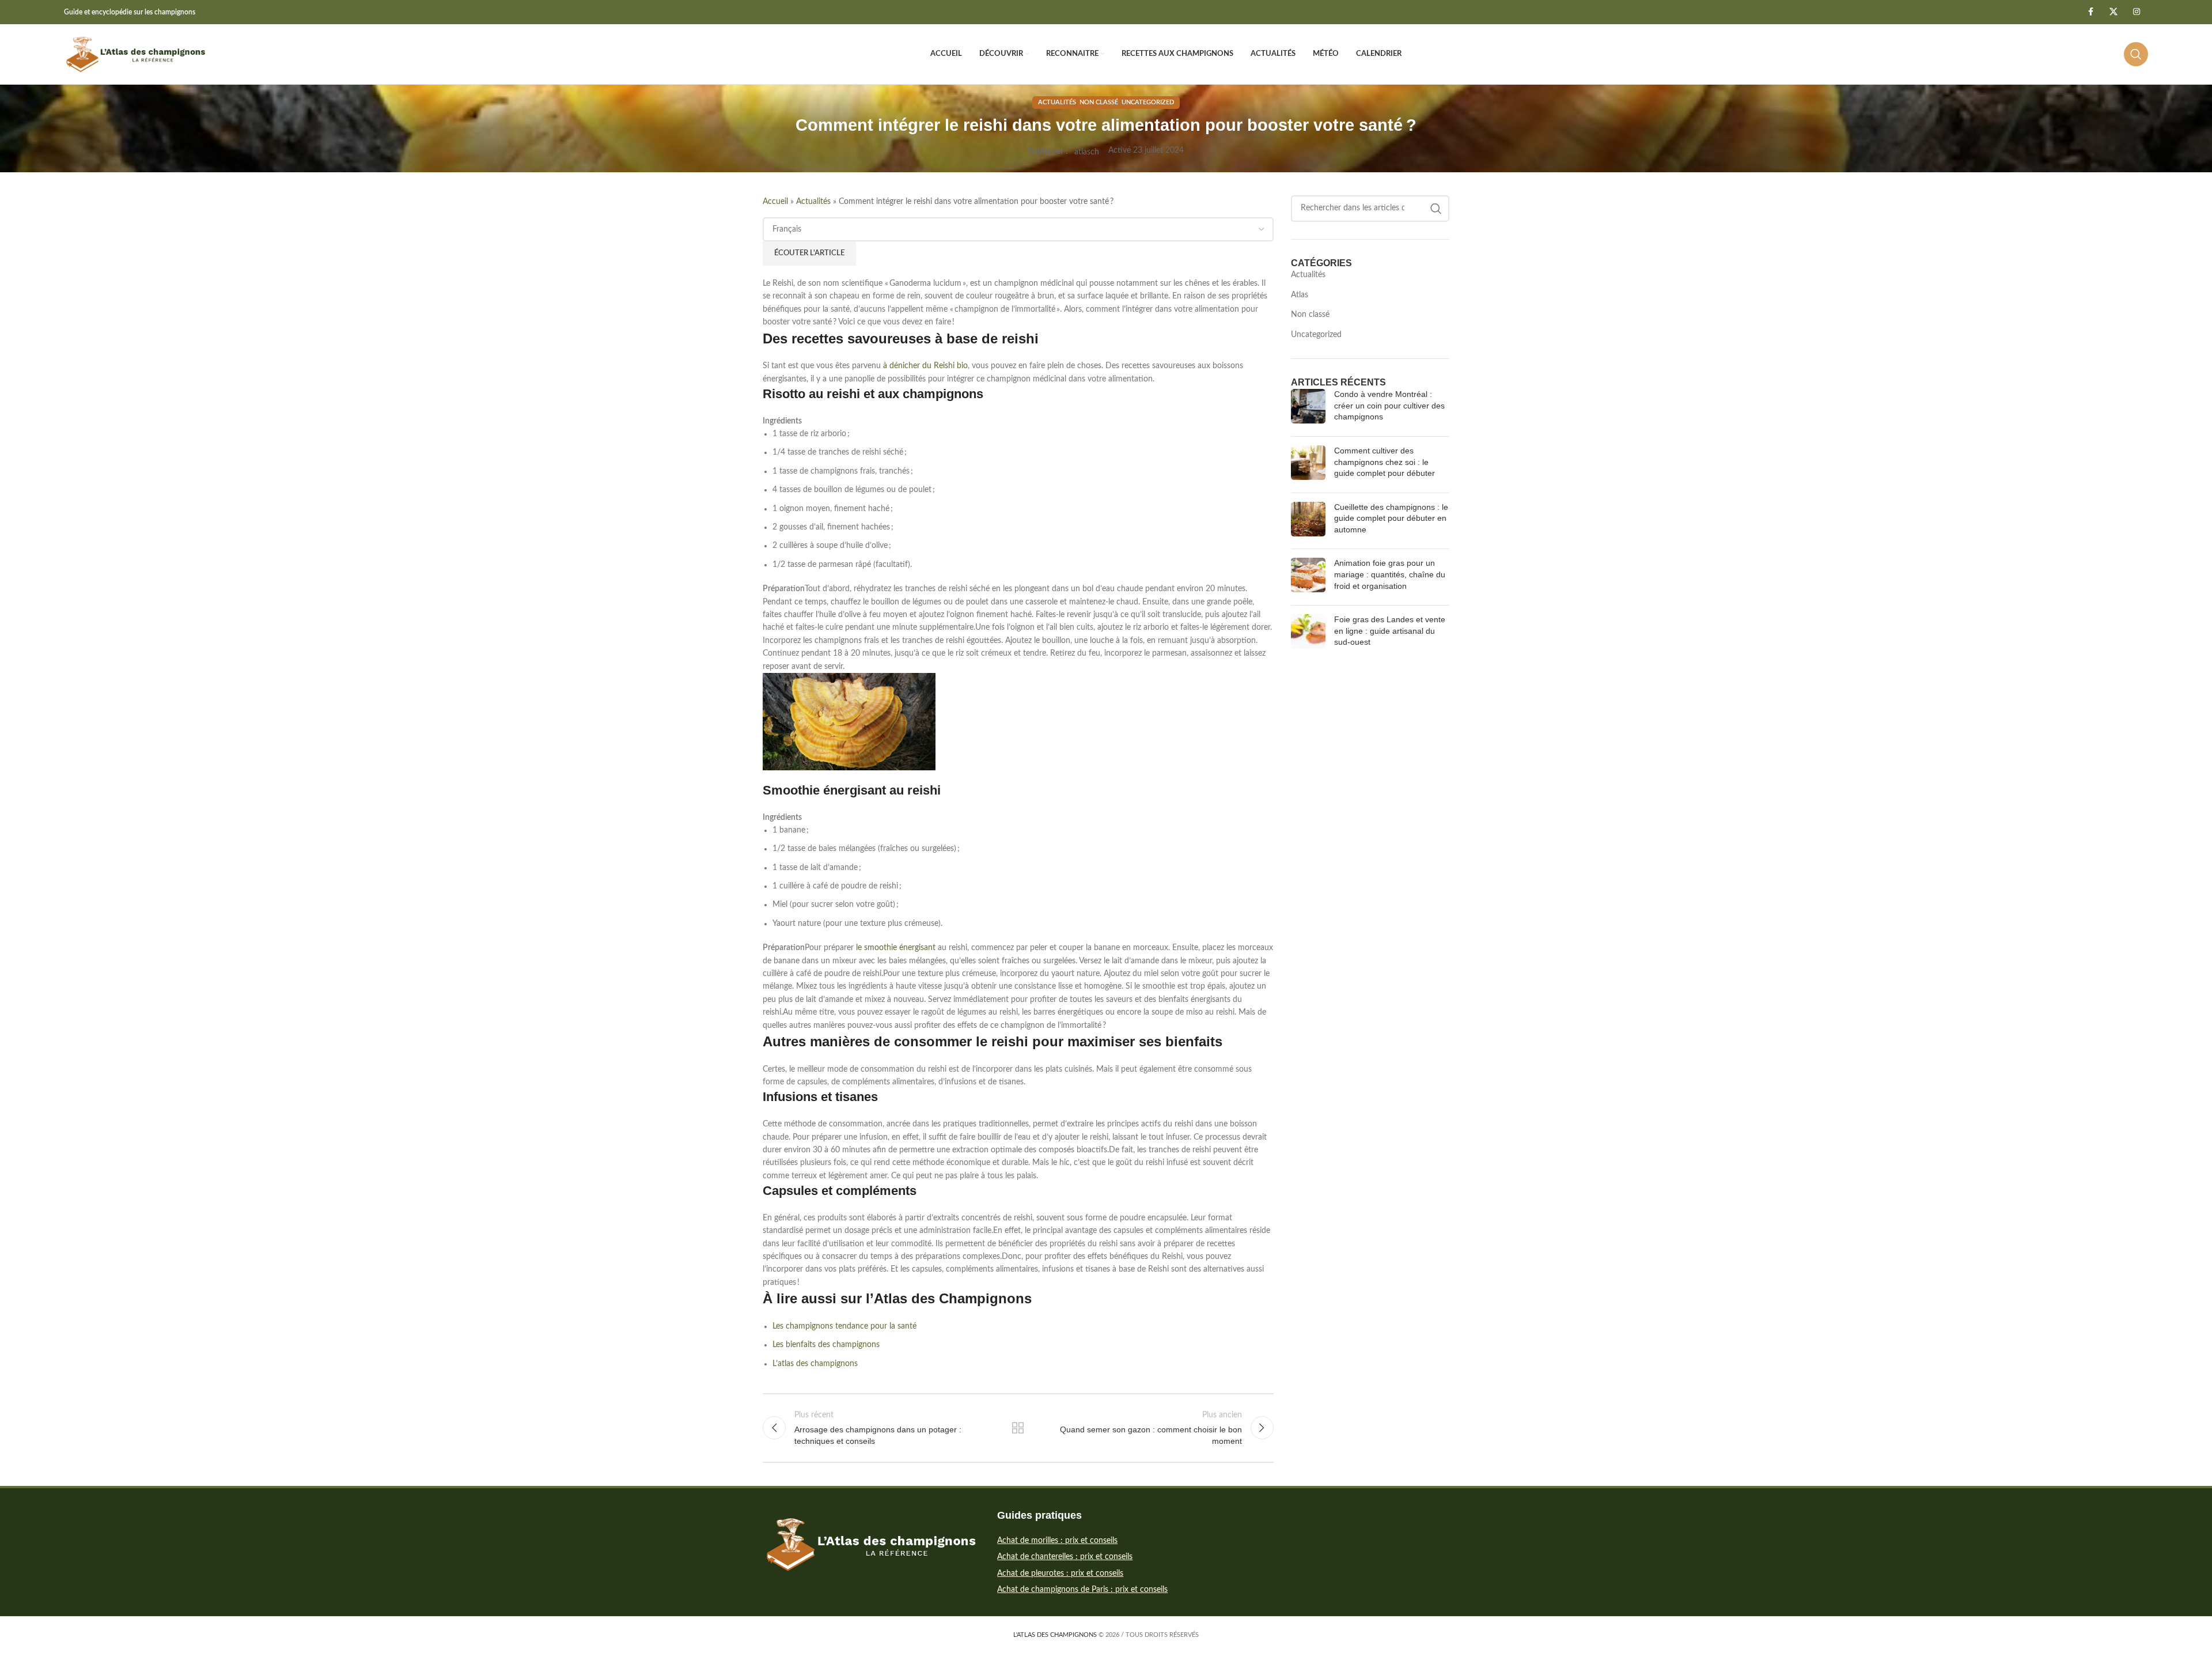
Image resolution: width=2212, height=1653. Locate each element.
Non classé (1099, 102)
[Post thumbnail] (1308, 408)
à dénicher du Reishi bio (924, 366)
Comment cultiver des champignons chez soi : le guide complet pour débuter (1385, 462)
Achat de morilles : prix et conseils (1057, 1541)
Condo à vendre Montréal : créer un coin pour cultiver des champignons (1389, 405)
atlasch (1087, 152)
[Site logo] (136, 54)
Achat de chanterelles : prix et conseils (1065, 1557)
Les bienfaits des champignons (826, 1345)
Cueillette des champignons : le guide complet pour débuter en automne (1391, 518)
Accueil (775, 202)
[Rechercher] (2136, 54)
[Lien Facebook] (2090, 12)
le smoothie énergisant (896, 948)
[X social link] (2113, 12)
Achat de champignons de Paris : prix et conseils (1082, 1590)
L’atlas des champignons (815, 1364)
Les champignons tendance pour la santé (844, 1326)
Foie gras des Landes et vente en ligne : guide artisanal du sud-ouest (1390, 631)
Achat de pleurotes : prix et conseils (1060, 1573)
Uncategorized (1148, 102)
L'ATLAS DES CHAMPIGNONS (1055, 1635)
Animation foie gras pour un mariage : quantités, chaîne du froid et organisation (1390, 574)
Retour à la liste (1018, 1428)
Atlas (1300, 295)
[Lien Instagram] (2137, 12)
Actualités (1057, 102)
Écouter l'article (809, 253)
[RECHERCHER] (1436, 209)
